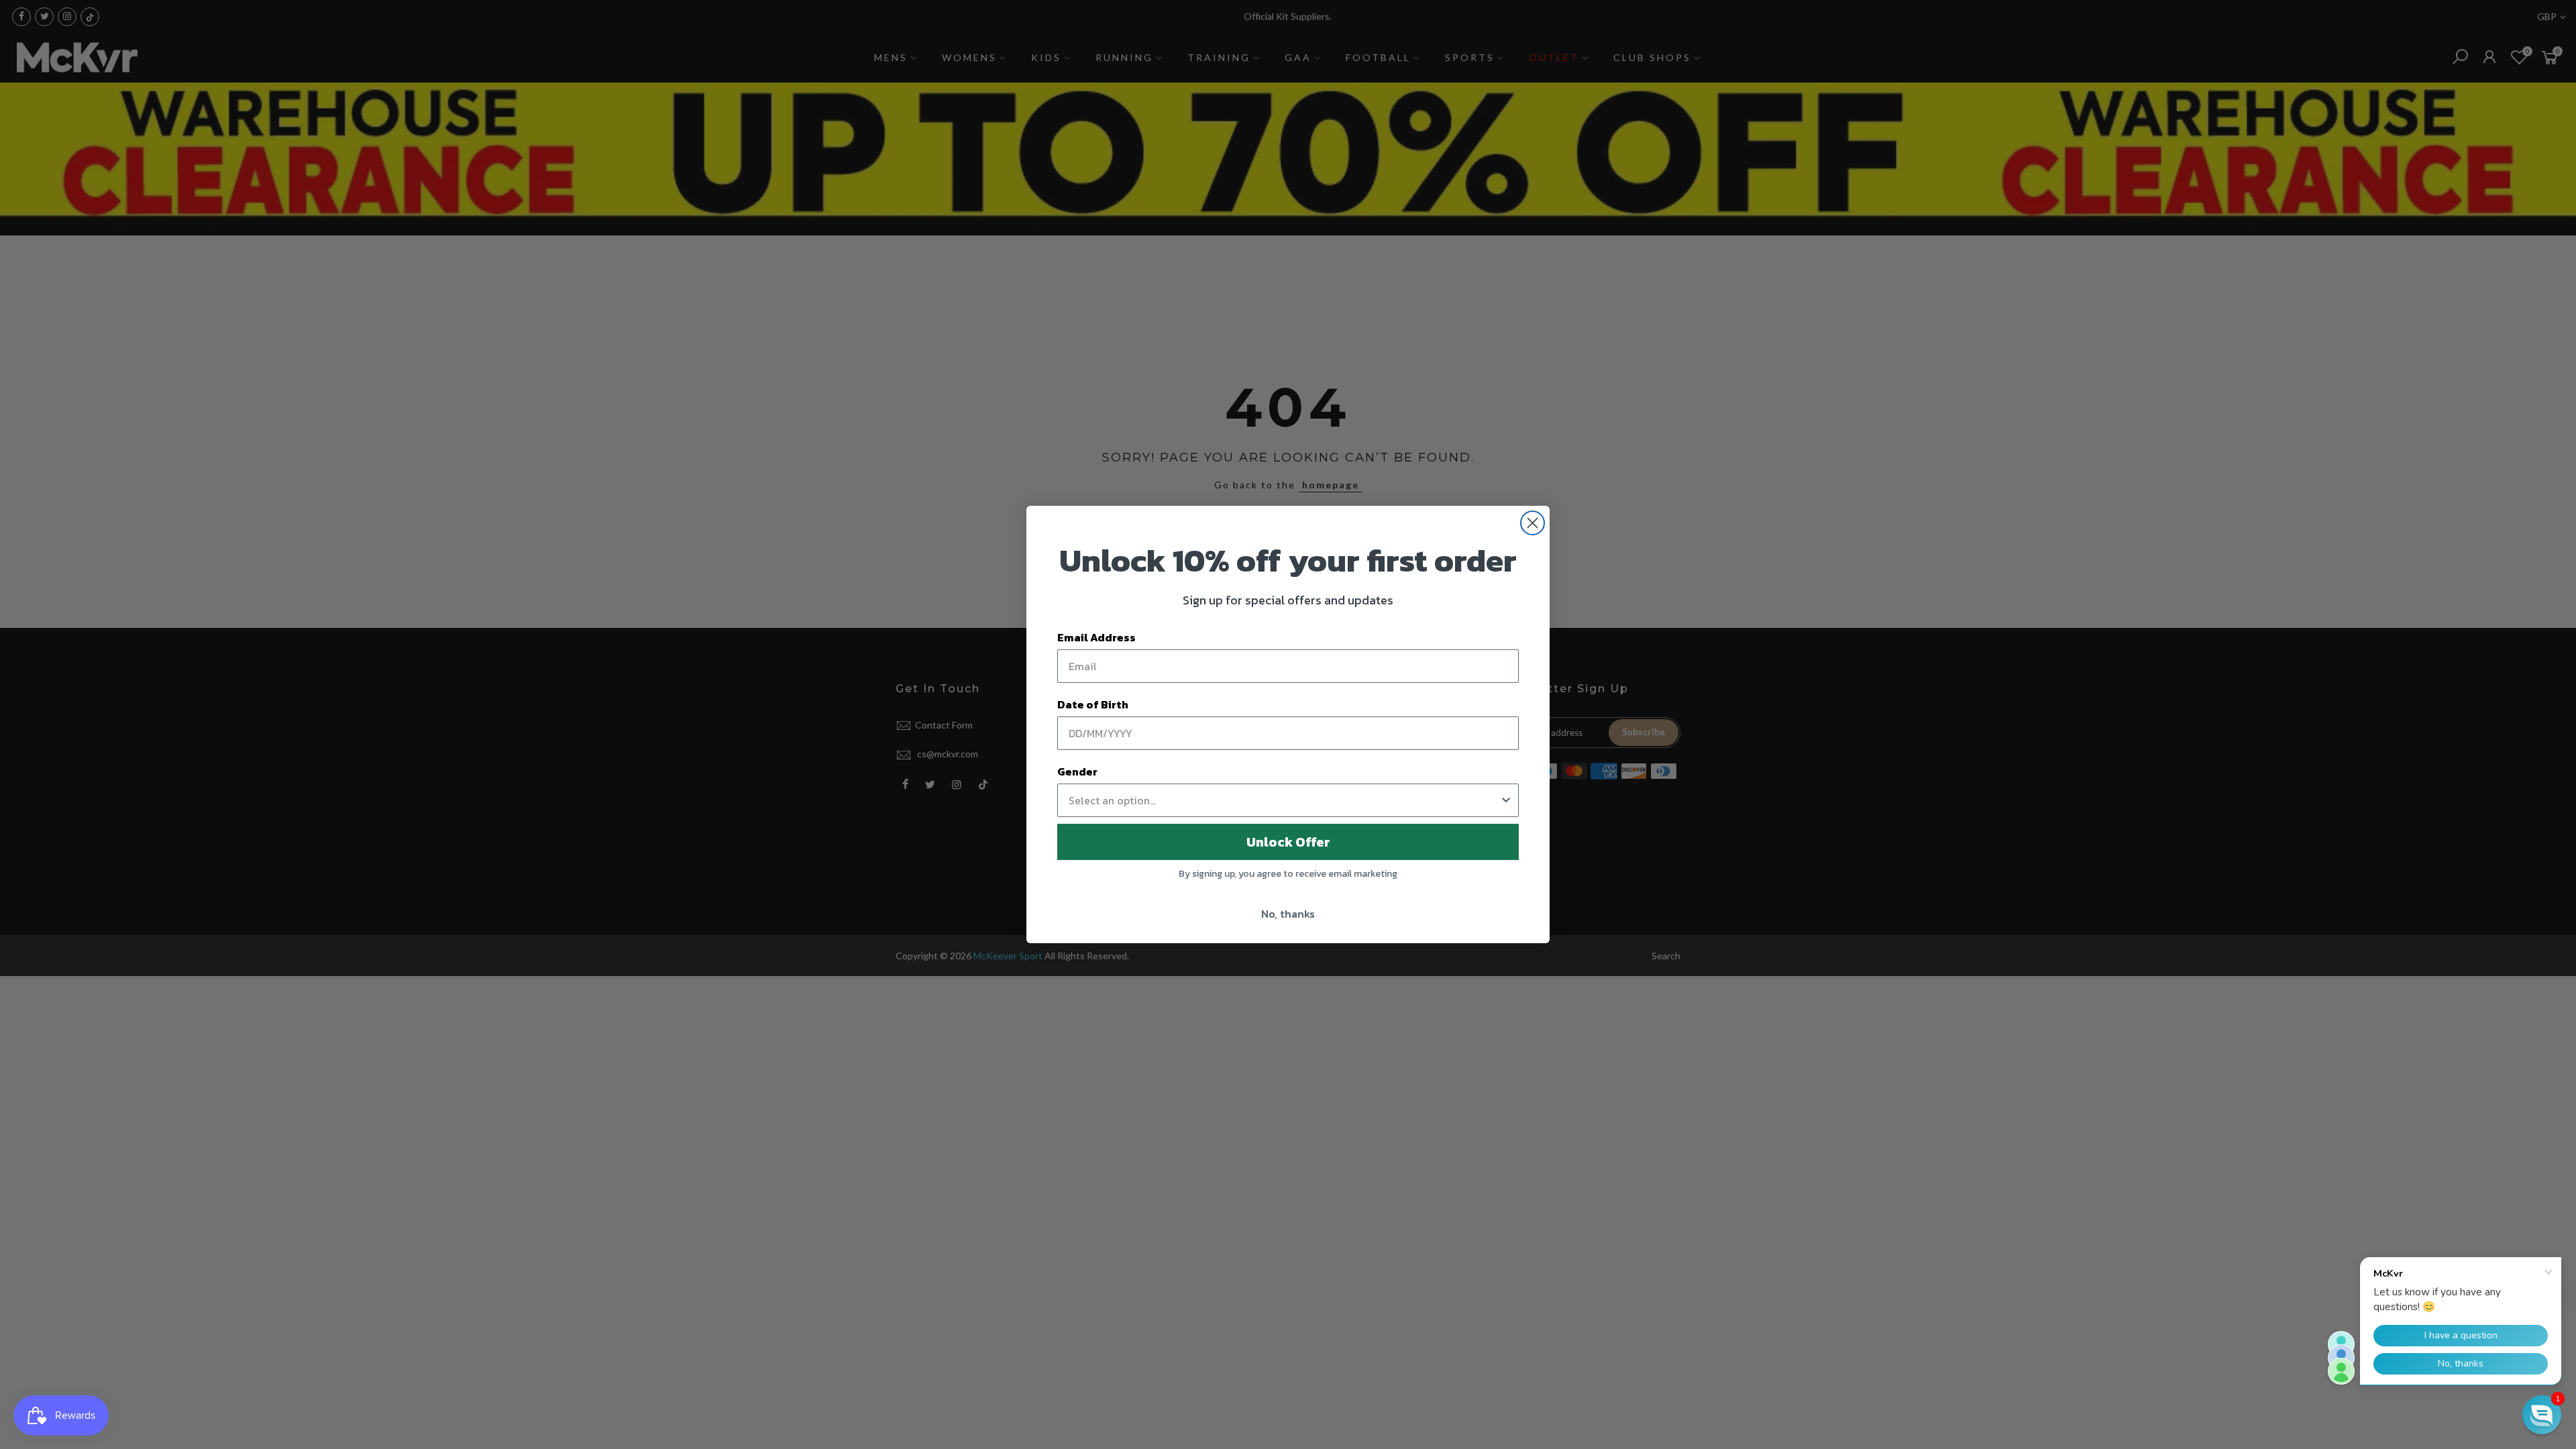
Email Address (1096, 637)
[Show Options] (1506, 800)
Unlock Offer (1288, 842)
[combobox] (1284, 800)
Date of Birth (1093, 704)
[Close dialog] (1533, 523)
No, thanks (1288, 914)
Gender (1077, 771)
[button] (2542, 1415)
